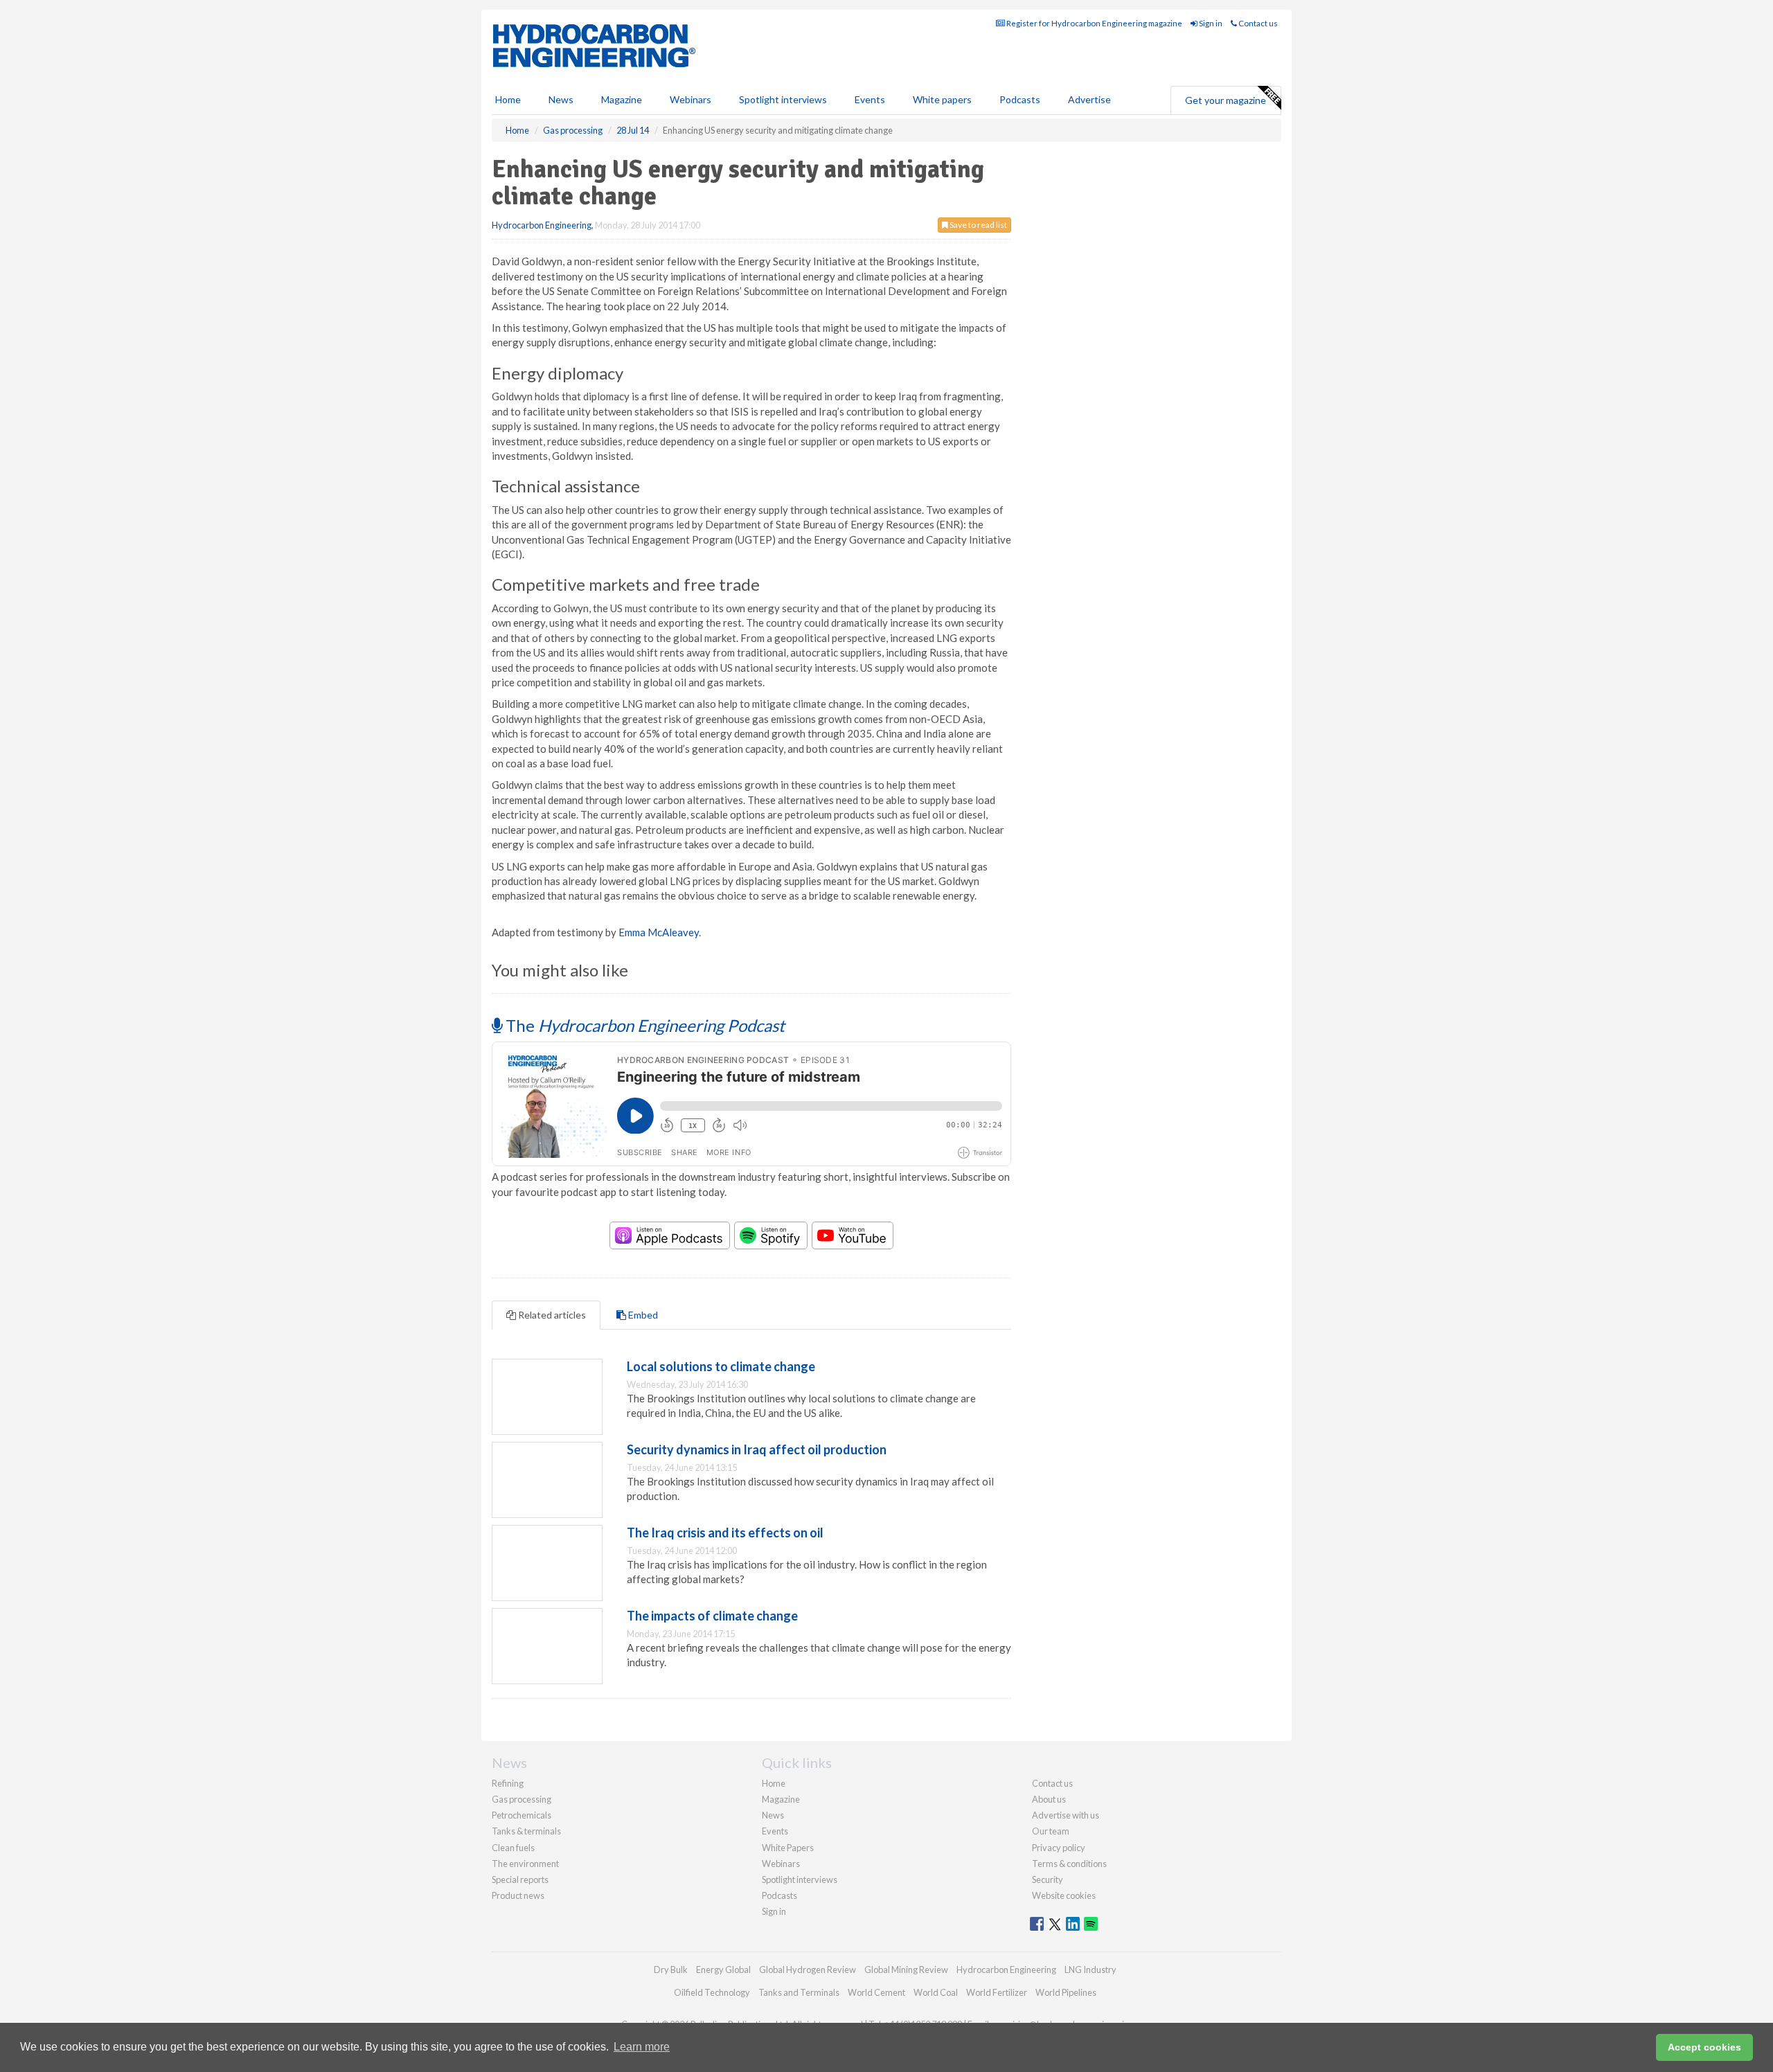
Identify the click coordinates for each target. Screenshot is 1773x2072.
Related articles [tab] (551, 1315)
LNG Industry (1090, 1970)
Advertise (1089, 99)
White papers (942, 99)
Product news (518, 1895)
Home (508, 99)
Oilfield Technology (712, 1992)
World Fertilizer (997, 1992)
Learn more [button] (642, 2047)
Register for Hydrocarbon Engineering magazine (1094, 23)
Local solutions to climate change (721, 1366)
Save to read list (978, 225)
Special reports (520, 1879)
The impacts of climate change (712, 1616)
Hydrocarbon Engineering (542, 225)
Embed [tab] (642, 1315)
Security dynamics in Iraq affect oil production (757, 1449)
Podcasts (1020, 99)
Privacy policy (1059, 1848)
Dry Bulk (671, 1970)
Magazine (622, 99)
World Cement (876, 1992)
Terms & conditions (1069, 1864)
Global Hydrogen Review (808, 1970)
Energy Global (723, 1970)
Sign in (1210, 23)
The (643, 1025)
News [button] (561, 99)
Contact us (1257, 23)
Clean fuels (513, 1848)
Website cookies (1064, 1895)
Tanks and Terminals (799, 1992)
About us (1049, 1799)
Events (870, 99)
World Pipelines (1066, 1992)
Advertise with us (1066, 1815)
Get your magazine (1226, 100)
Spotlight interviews (783, 99)
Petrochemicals (522, 1815)
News (773, 1815)
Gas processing (522, 1799)
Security (1048, 1879)
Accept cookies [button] (1704, 2047)
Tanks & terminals (526, 1831)
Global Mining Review (906, 1970)
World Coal (936, 1992)
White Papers (788, 1848)
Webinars (691, 99)
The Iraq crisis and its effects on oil (725, 1533)
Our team (1051, 1831)
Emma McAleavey (659, 932)
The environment (525, 1864)
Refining (508, 1783)
